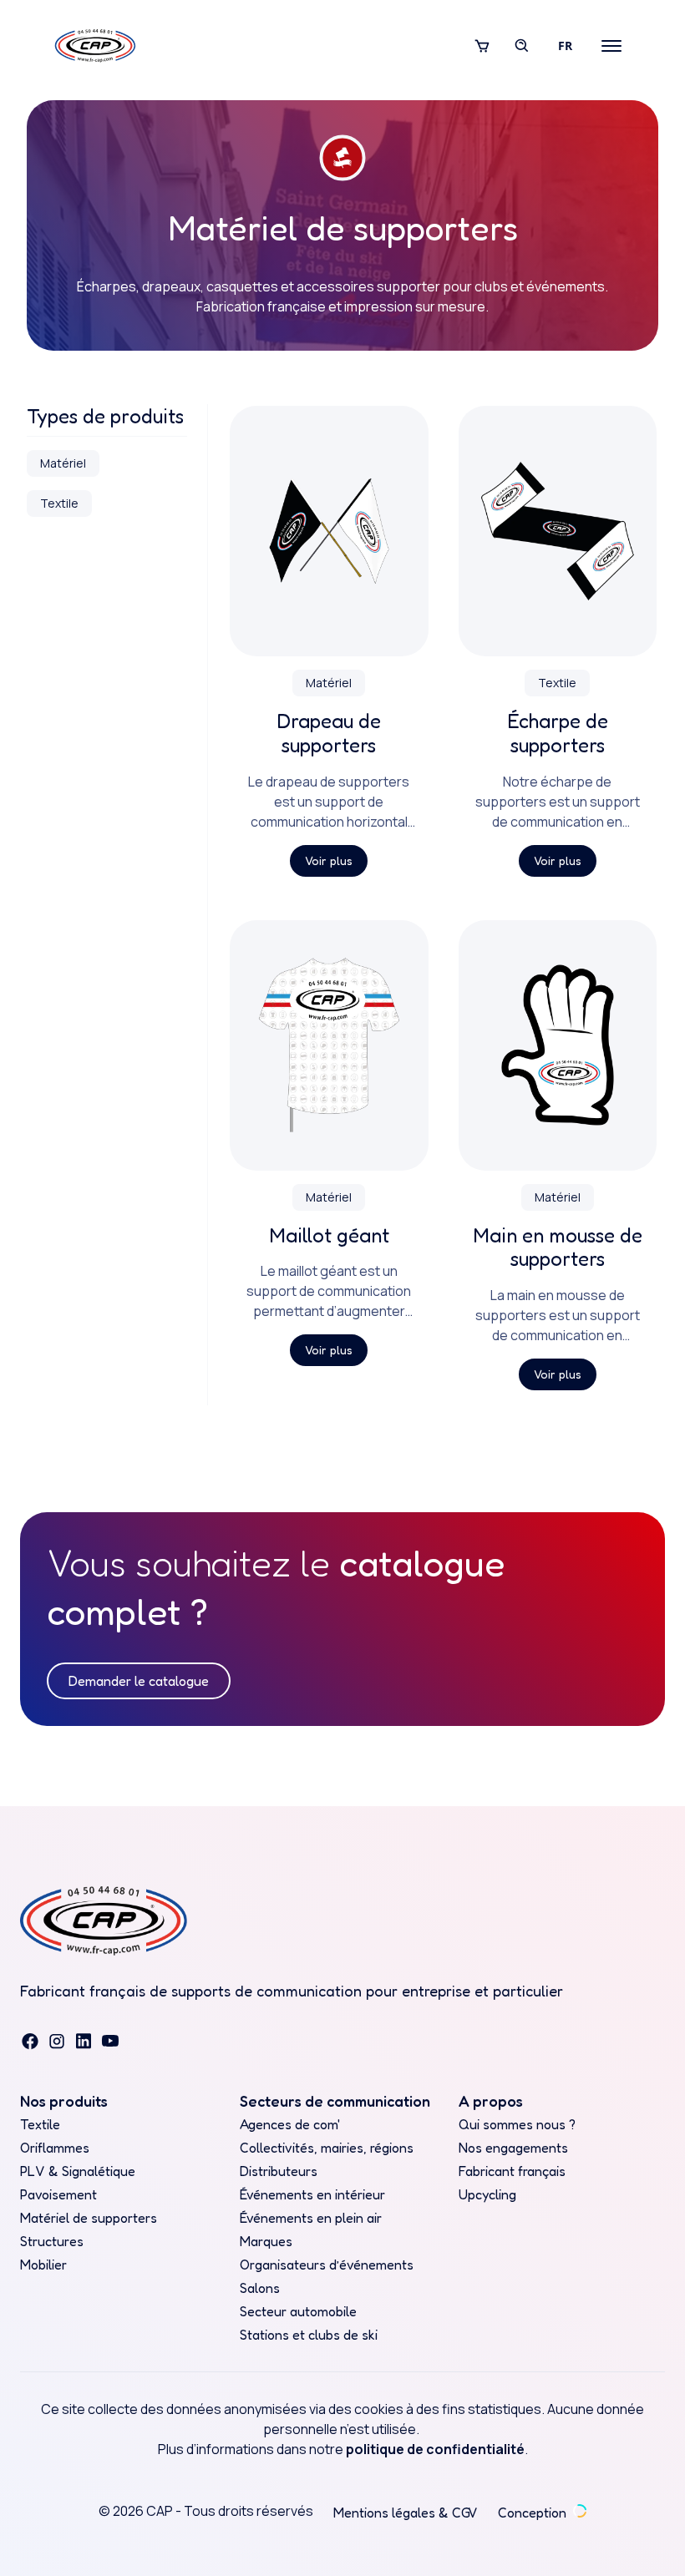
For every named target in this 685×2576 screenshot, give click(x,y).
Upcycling (487, 2194)
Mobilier (43, 2265)
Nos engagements (513, 2148)
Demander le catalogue (139, 1681)
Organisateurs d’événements (327, 2265)
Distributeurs (279, 2171)
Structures (52, 2241)
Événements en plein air (311, 2218)
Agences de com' (290, 2124)
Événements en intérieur (312, 2194)
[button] (482, 46)
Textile (40, 2124)
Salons (260, 2288)
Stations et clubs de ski (309, 2335)
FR (565, 46)
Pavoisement (58, 2194)
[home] (95, 46)
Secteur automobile (298, 2311)
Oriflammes (55, 2148)
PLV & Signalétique (78, 2171)
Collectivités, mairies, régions (327, 2148)
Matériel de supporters (89, 2218)
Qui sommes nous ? (517, 2124)
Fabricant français (512, 2171)
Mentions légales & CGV (406, 2513)
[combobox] (565, 46)
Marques (266, 2241)
